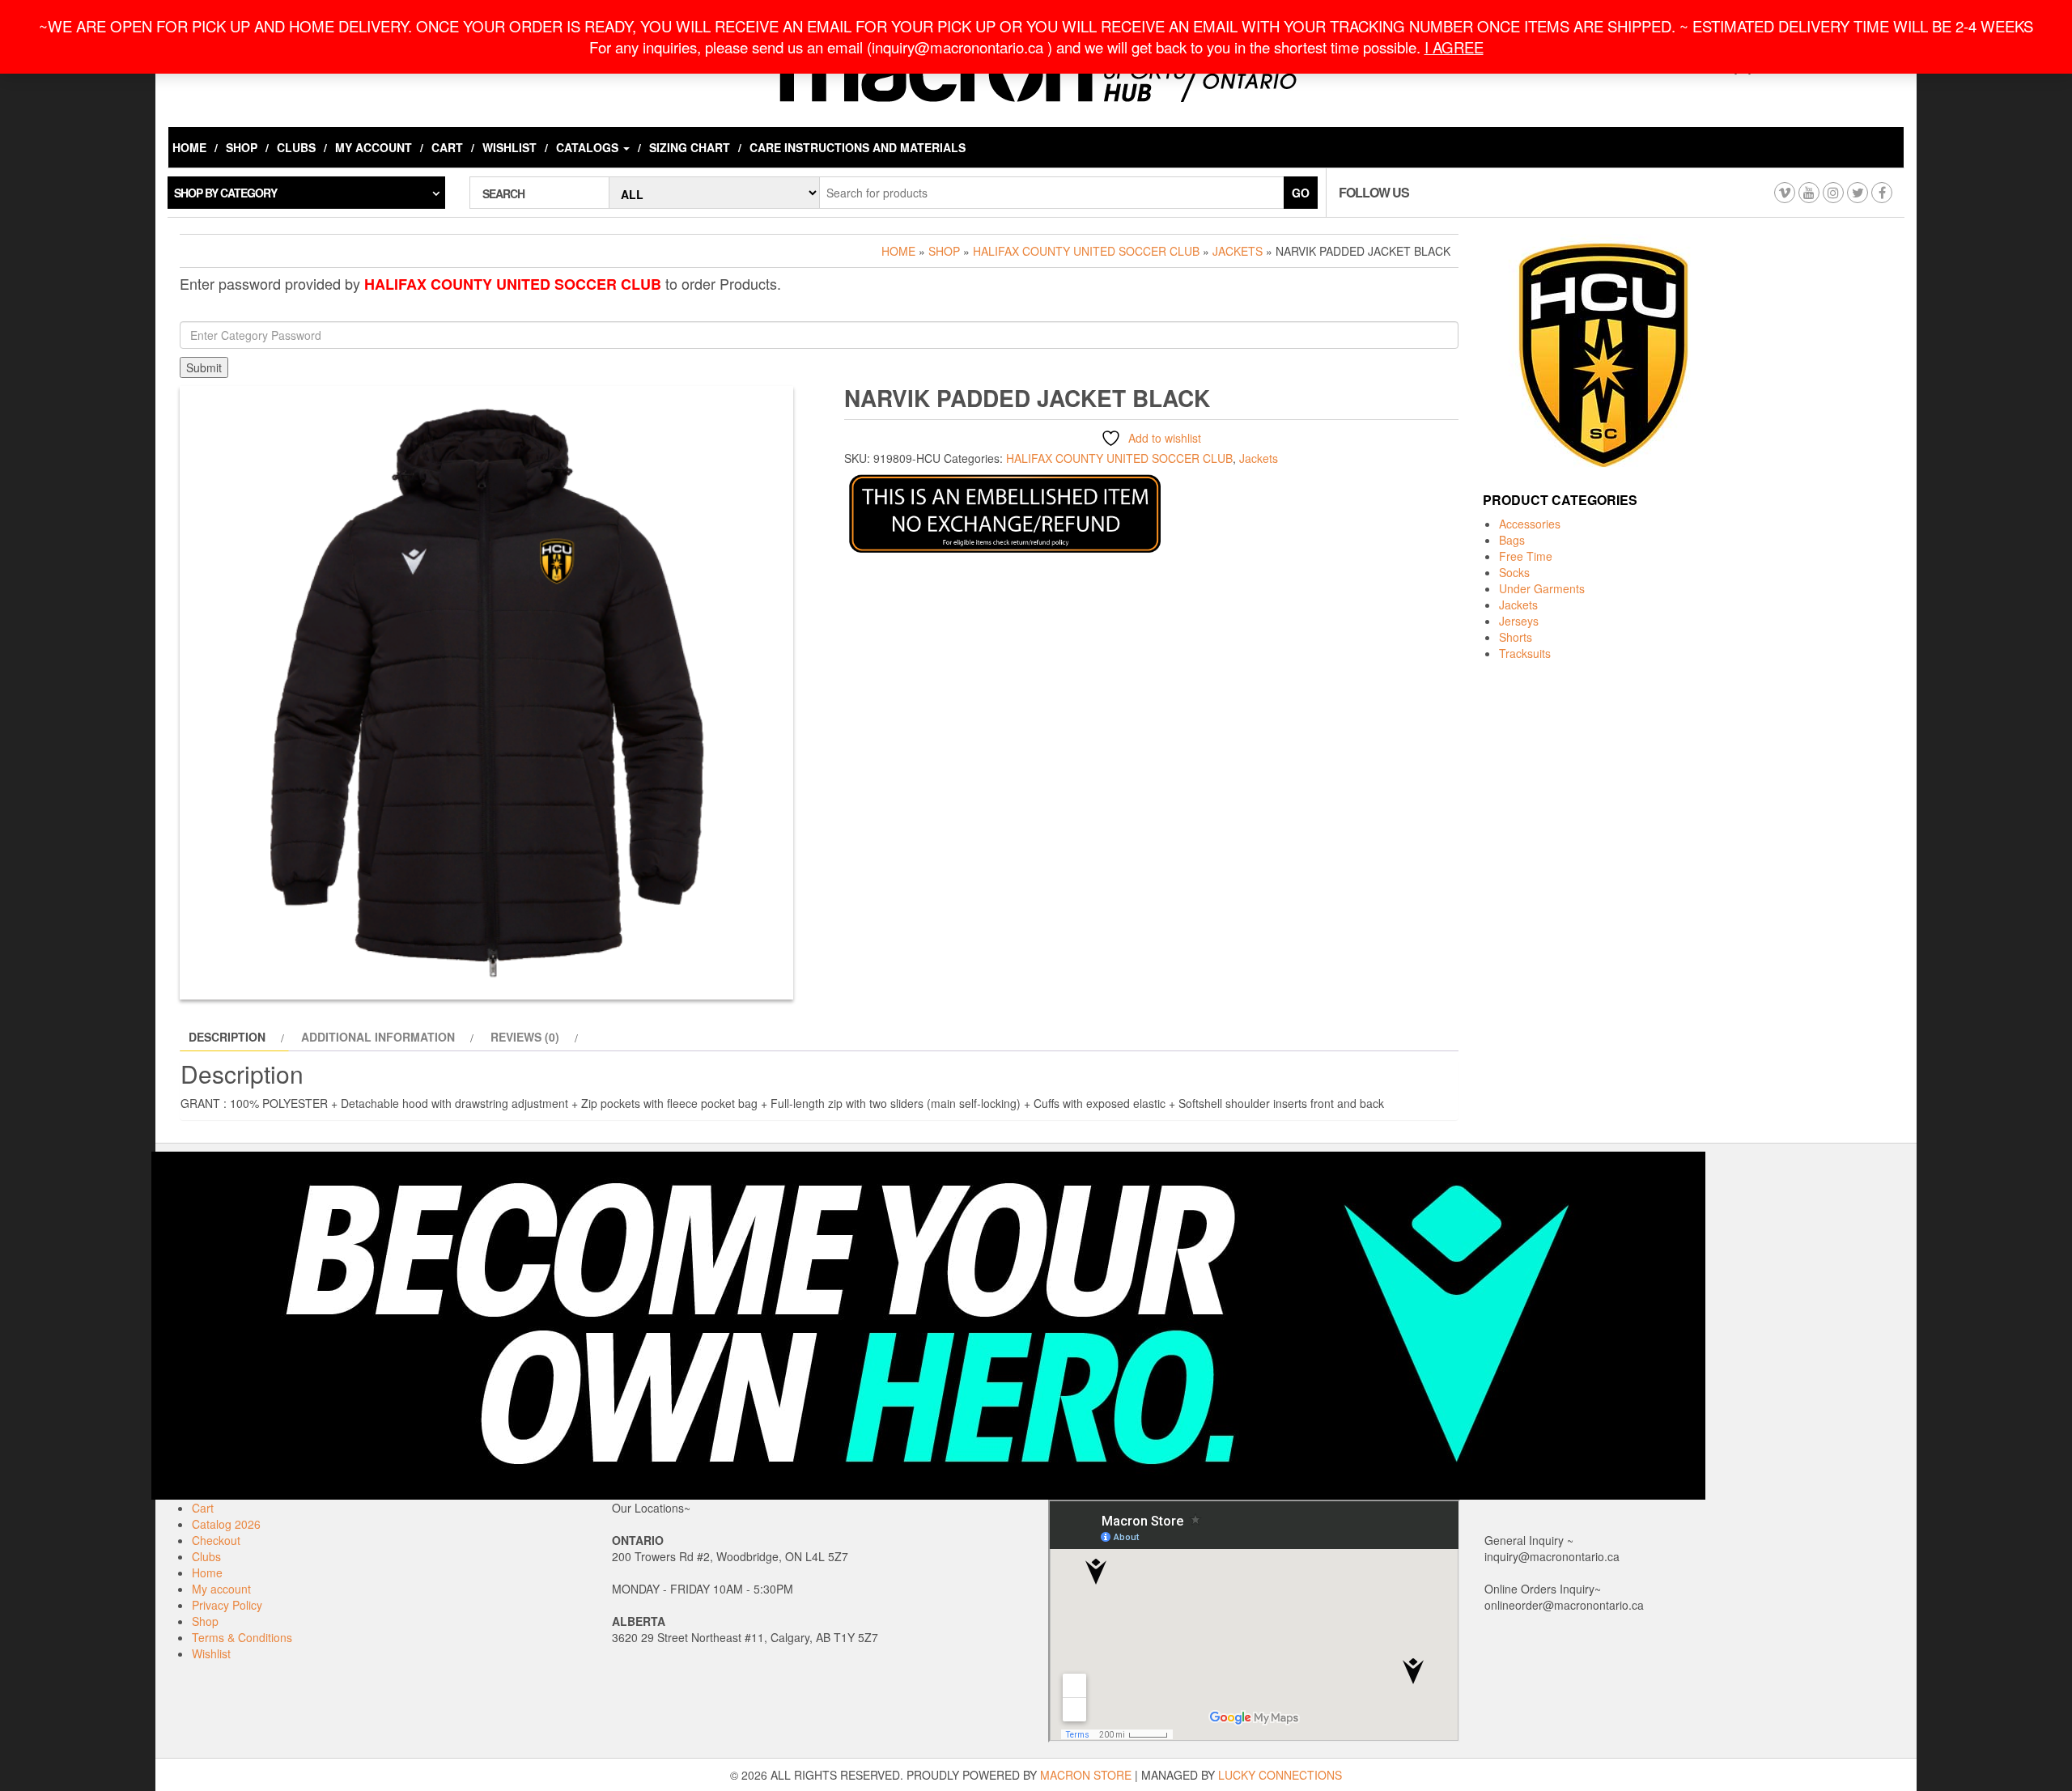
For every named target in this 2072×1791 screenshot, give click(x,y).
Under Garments (1542, 588)
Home (189, 147)
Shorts (1516, 637)
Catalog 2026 (226, 1524)
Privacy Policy (227, 1605)
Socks (1514, 572)
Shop (242, 147)
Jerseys (1519, 621)
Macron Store (1086, 1775)
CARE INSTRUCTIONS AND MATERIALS (858, 147)
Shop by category (225, 193)
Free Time (1526, 556)
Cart (447, 147)
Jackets (1238, 251)
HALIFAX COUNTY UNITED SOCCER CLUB (1086, 251)
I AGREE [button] (1454, 47)
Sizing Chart (690, 147)
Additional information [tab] (378, 1037)
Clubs (296, 147)
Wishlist (510, 147)
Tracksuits (1525, 653)
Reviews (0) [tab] (525, 1037)
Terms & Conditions (242, 1637)
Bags (1512, 540)
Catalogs (589, 147)
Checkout (216, 1540)
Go (1301, 193)
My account (374, 147)
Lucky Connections (1280, 1775)
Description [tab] (227, 1037)
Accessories (1530, 524)
